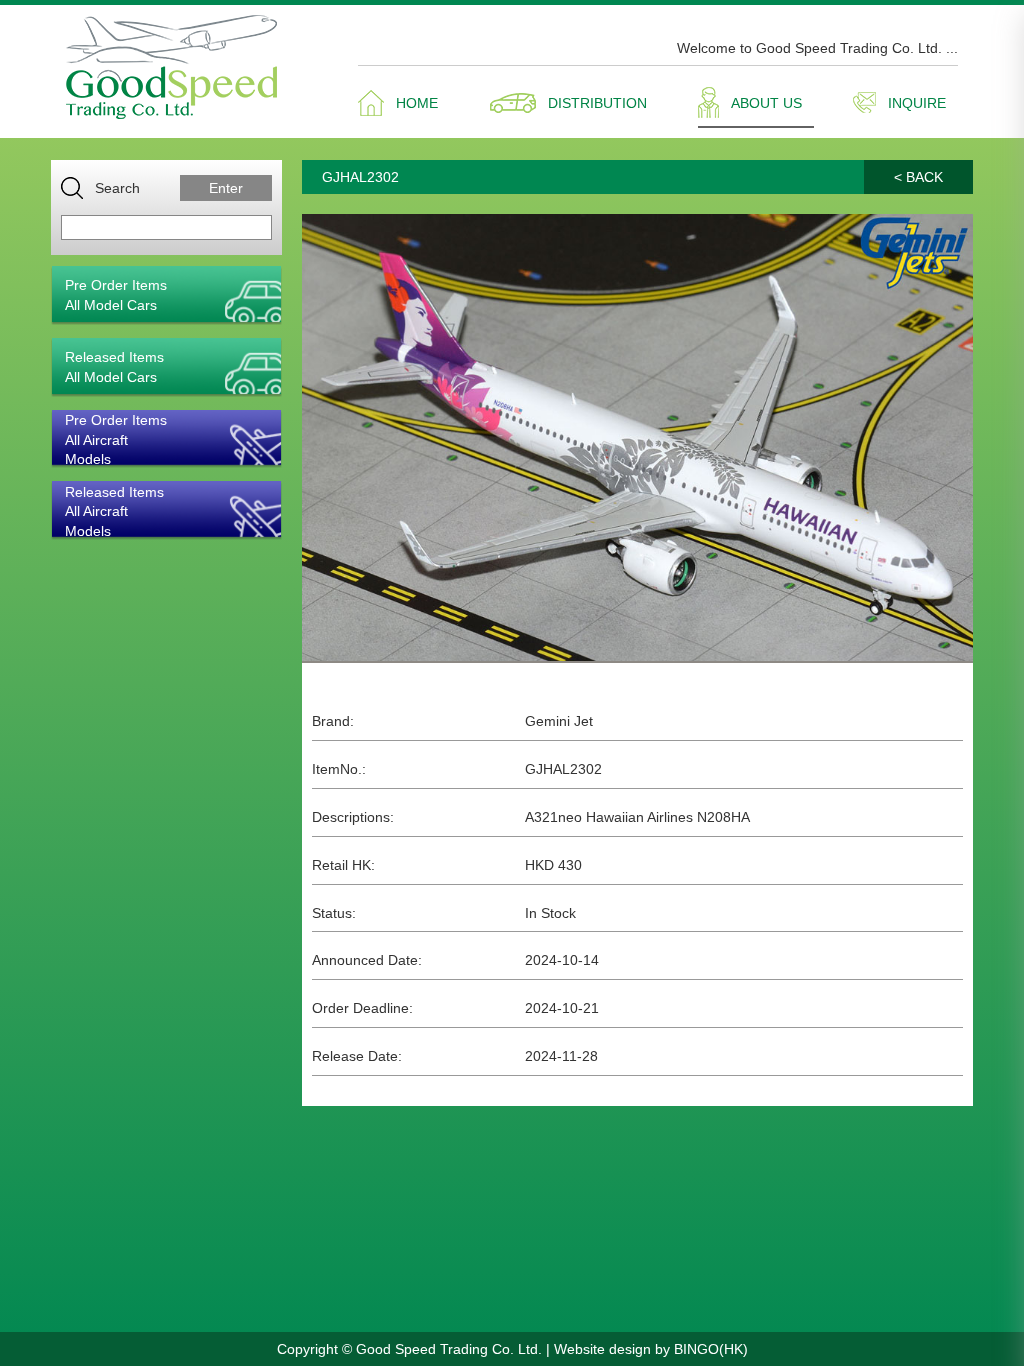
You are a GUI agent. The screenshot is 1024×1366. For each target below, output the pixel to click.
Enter (226, 188)
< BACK (918, 177)
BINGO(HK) (711, 1349)
